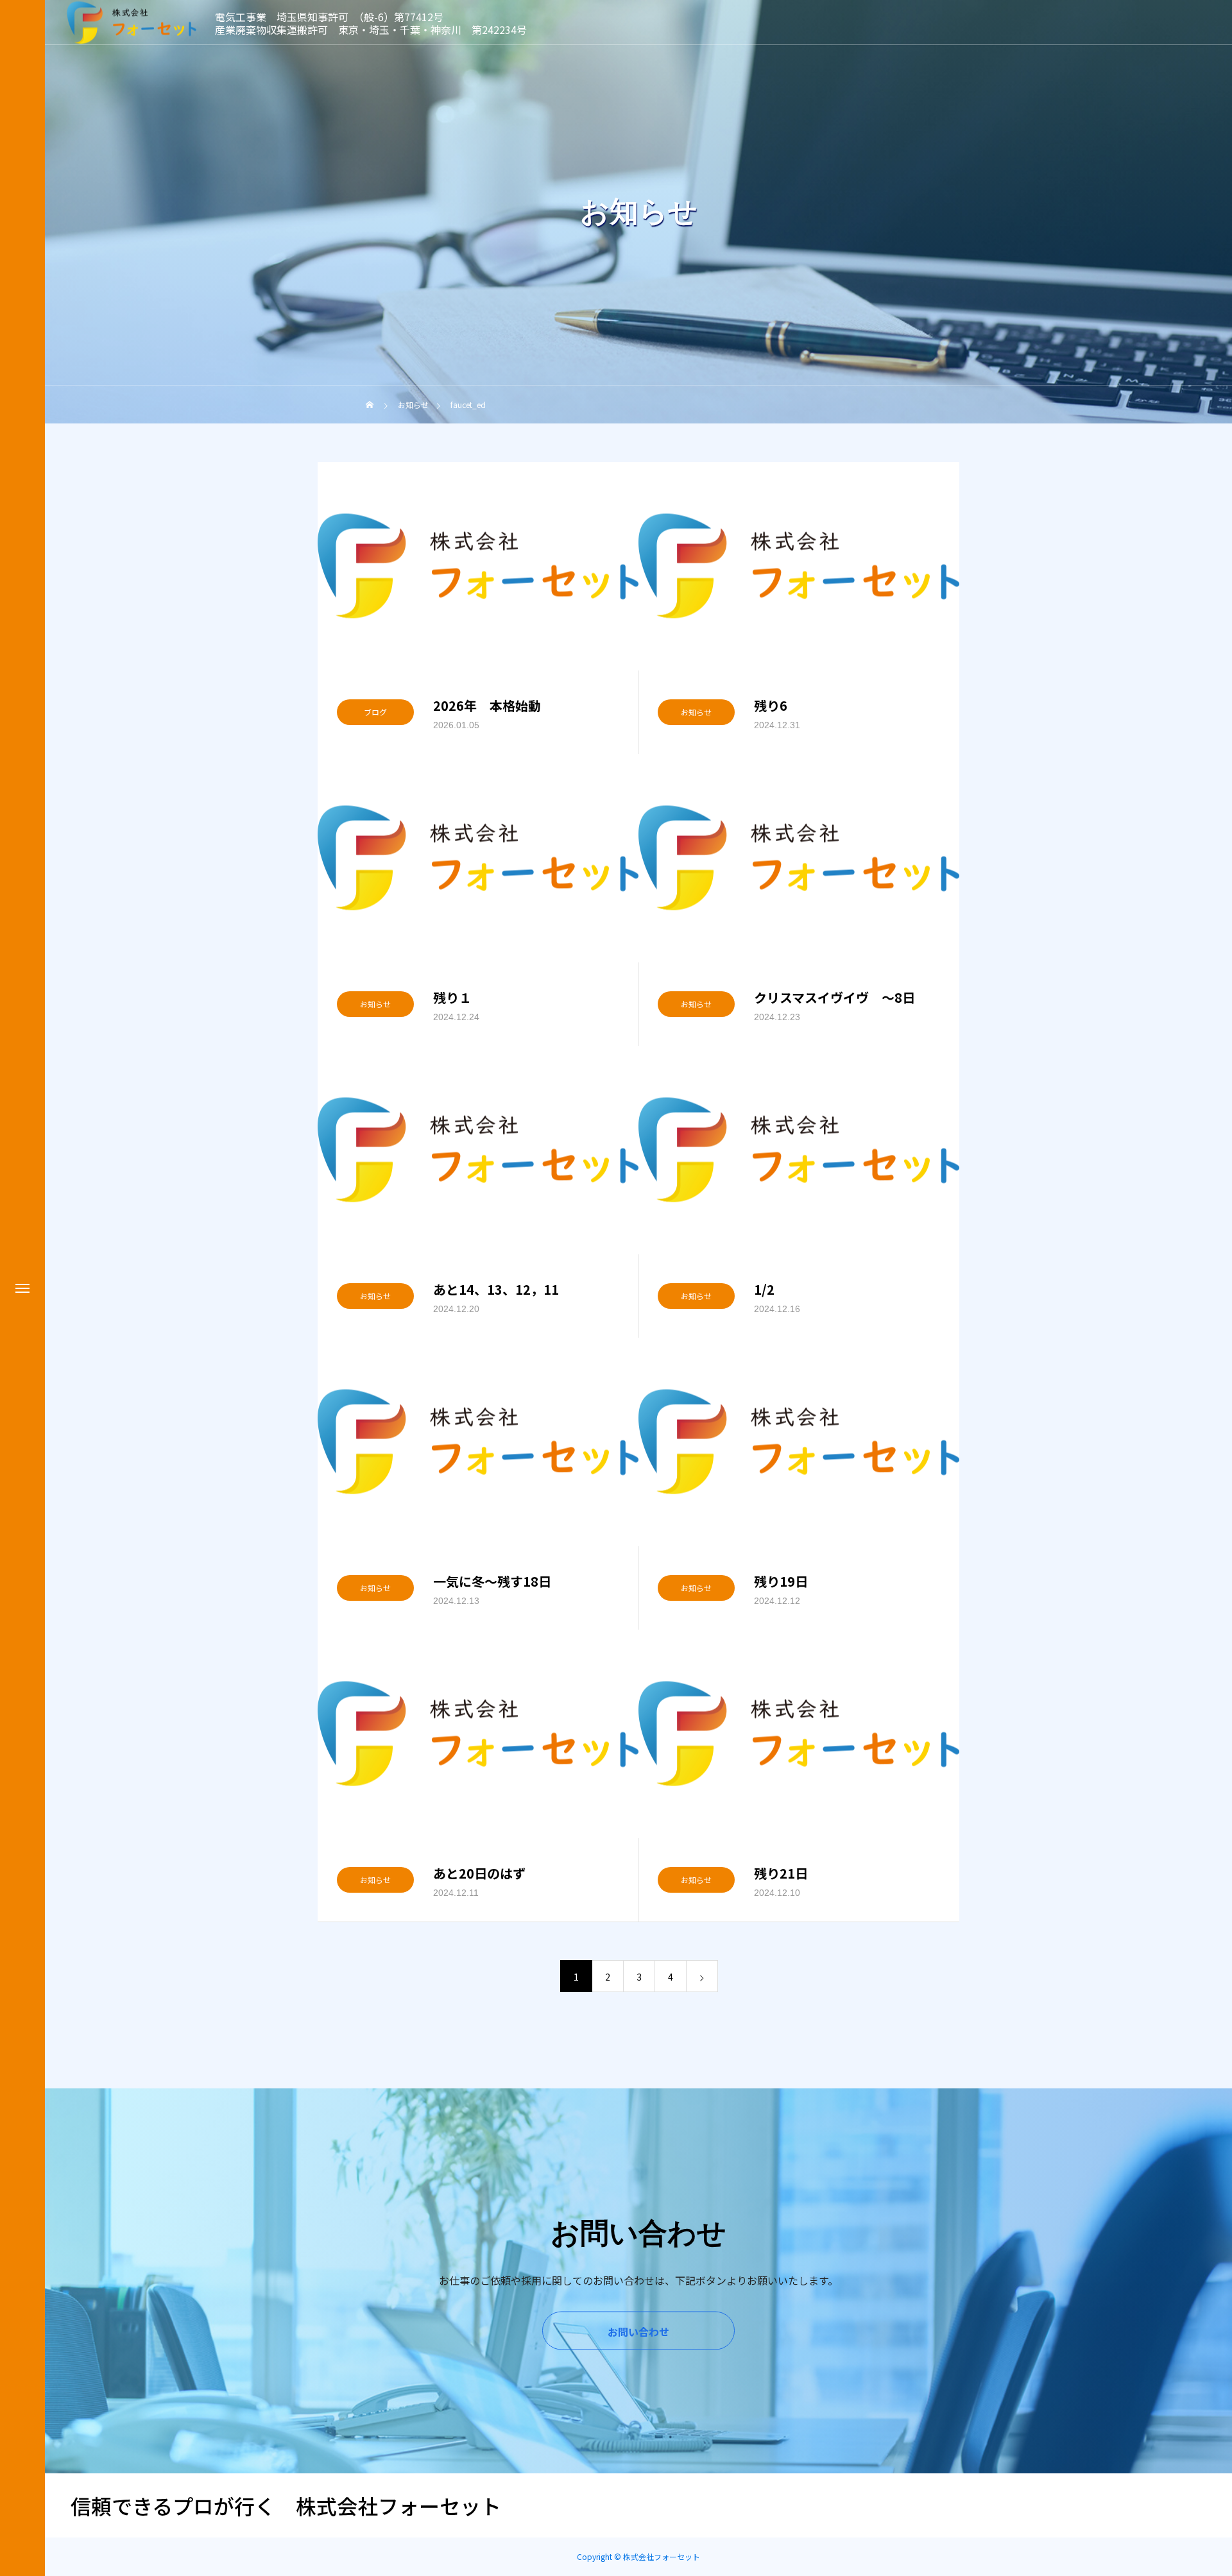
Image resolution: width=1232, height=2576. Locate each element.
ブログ (375, 712)
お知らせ (696, 712)
